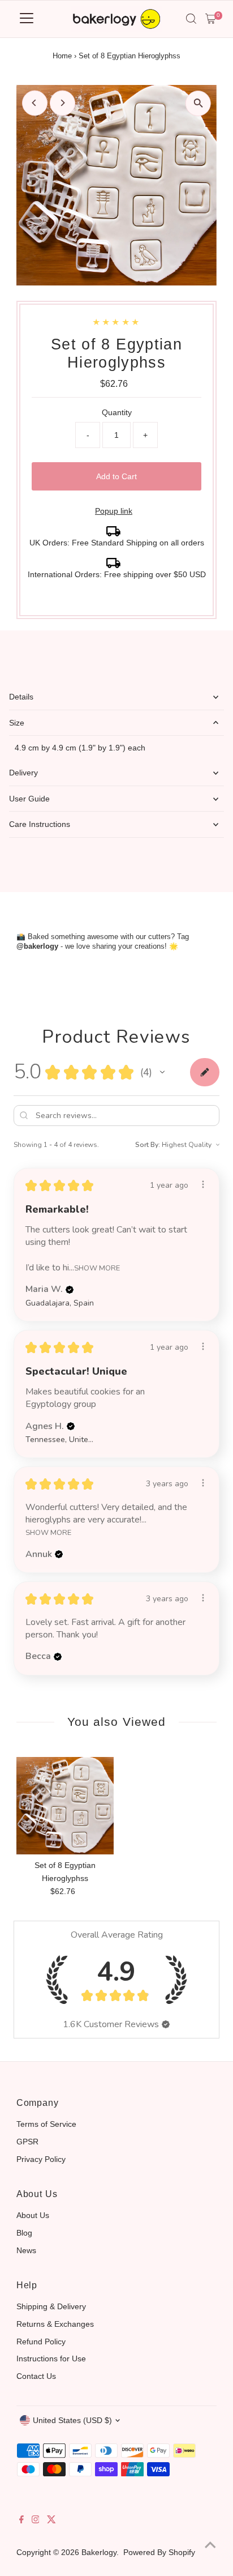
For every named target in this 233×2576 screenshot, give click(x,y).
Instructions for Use (51, 2359)
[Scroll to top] (210, 2545)
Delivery (23, 773)
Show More (97, 1268)
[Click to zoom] (198, 103)
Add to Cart (116, 476)
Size (17, 723)
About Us (33, 2215)
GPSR (27, 2142)
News (26, 2250)
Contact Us (36, 2376)
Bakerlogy (99, 2552)
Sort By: (148, 1145)
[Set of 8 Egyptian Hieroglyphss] (65, 1806)
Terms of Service (46, 2124)
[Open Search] (191, 19)
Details (21, 697)
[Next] (62, 103)
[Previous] (35, 103)
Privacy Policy (41, 2159)
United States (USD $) (72, 2420)
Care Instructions (40, 824)
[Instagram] (36, 2520)
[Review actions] (203, 1184)
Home (62, 56)
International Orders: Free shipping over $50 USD (117, 574)
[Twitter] (51, 2520)
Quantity (117, 412)
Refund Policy (41, 2342)
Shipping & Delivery (51, 2306)
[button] (162, 1072)
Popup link (114, 511)
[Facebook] (21, 2520)
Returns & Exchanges (55, 2324)
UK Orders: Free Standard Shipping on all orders (117, 543)
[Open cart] (211, 19)
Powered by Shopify (159, 2552)
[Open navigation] (27, 19)
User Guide (29, 799)
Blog (24, 2233)
